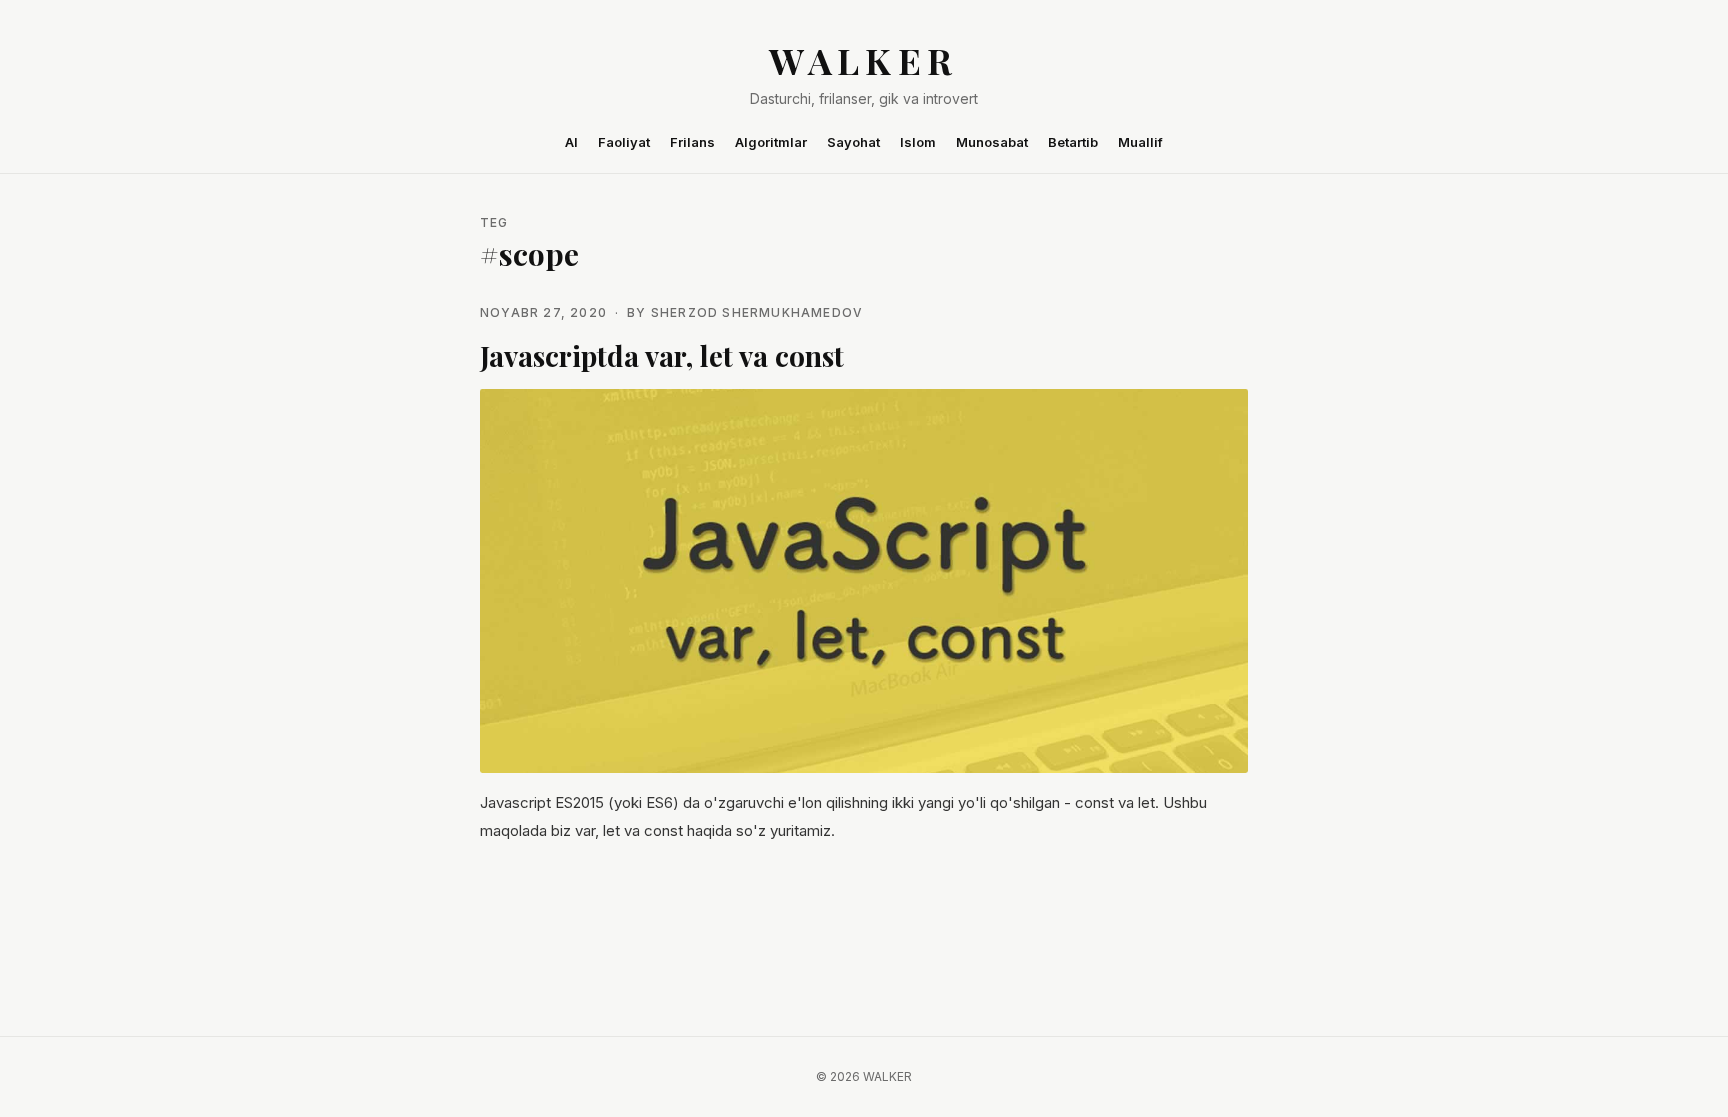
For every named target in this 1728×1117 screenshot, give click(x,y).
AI (571, 142)
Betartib (1073, 142)
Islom (918, 142)
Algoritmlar (771, 142)
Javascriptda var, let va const (662, 355)
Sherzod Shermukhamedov (757, 312)
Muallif (1140, 142)
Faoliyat (624, 142)
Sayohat (853, 142)
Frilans (692, 142)
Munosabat (992, 142)
